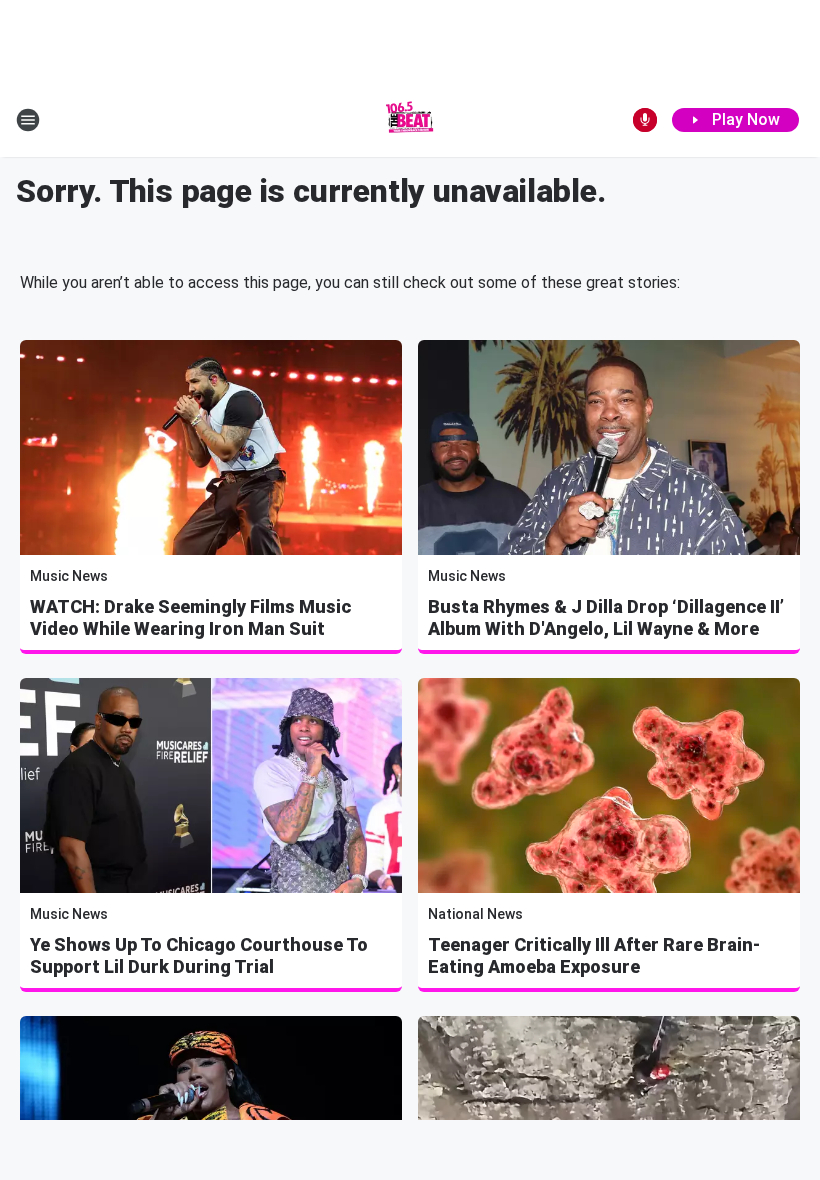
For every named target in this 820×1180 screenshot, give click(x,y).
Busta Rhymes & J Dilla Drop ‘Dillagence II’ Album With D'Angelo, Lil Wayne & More (606, 617)
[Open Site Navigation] (28, 120)
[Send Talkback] (645, 120)
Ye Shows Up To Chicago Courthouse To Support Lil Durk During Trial (199, 955)
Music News (69, 576)
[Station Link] (410, 120)
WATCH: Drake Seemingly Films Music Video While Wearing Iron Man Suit (190, 617)
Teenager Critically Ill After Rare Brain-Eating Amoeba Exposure (594, 955)
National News (475, 914)
